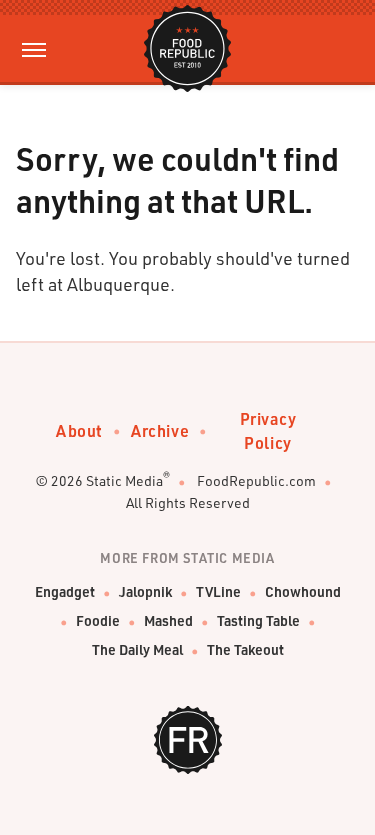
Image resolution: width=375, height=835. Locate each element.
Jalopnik (145, 591)
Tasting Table (258, 620)
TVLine (218, 591)
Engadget (65, 591)
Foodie (98, 620)
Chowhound (303, 591)
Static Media (124, 480)
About (79, 430)
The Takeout (245, 649)
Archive (160, 430)
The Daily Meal (137, 649)
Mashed (168, 620)
